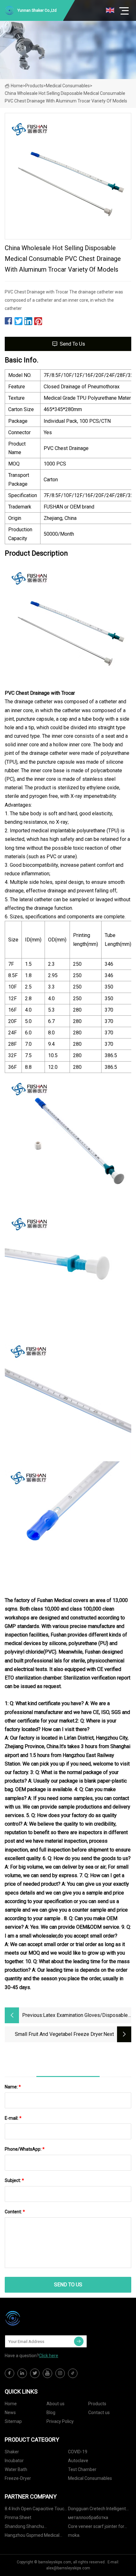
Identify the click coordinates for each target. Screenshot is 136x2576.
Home (17, 86)
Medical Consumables (68, 86)
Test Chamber (82, 2469)
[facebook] (9, 2373)
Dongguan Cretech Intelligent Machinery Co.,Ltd (97, 2510)
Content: (15, 2212)
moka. (74, 2535)
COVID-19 (78, 2452)
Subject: (14, 2180)
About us (56, 2404)
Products (34, 86)
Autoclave (78, 2461)
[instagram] (60, 2373)
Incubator (14, 2461)
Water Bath (16, 2469)
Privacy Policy (60, 2421)
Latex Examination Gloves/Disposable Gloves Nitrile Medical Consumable (85, 2016)
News (10, 2413)
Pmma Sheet (18, 2517)
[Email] (79, 2341)
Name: (13, 2087)
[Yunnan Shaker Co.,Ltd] (36, 2318)
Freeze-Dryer (18, 2478)
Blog (51, 2413)
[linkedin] (22, 2373)
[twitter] (35, 2373)
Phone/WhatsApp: (25, 2149)
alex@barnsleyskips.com (68, 2568)
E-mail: (13, 2118)
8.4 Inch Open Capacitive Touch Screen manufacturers (36, 2510)
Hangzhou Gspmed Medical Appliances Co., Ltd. (32, 2536)
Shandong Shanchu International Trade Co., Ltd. (32, 2527)
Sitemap (13, 2421)
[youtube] (47, 2373)
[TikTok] (73, 2373)
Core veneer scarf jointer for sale (96, 2527)
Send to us (72, 344)
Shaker (12, 2452)
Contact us (99, 2413)
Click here (49, 2356)
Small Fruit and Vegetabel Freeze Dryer (59, 2034)
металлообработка (88, 2517)
